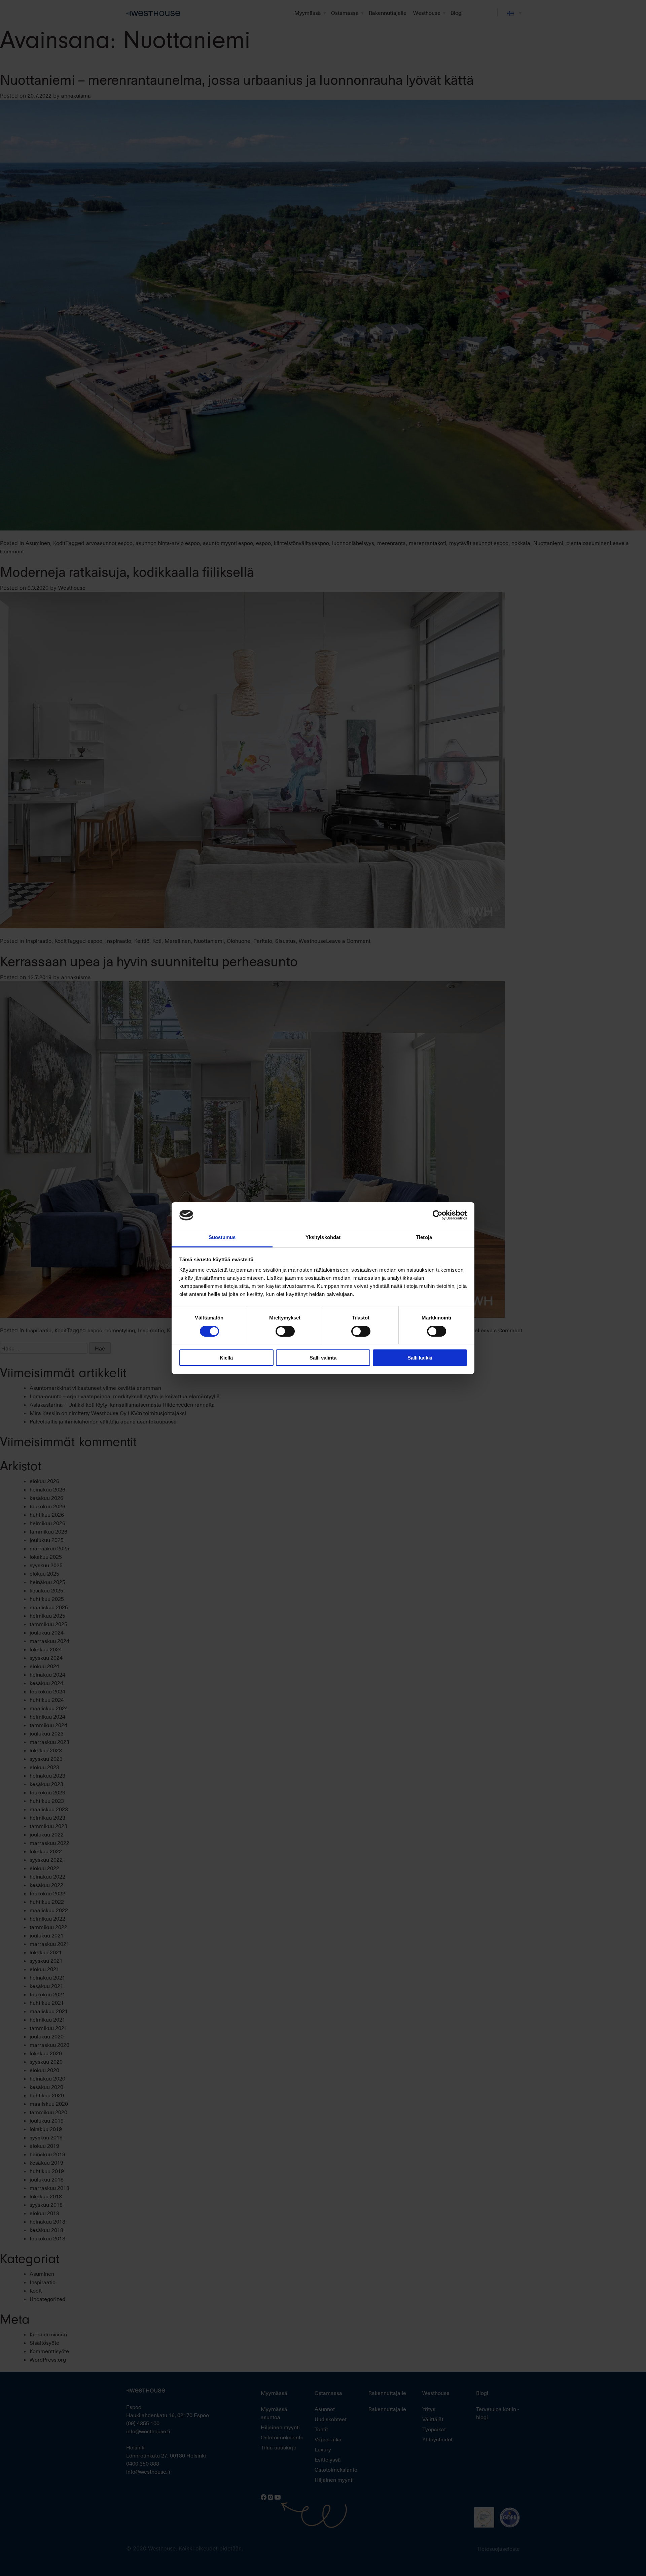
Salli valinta (323, 1358)
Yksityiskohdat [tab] (323, 1237)
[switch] (285, 1331)
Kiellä (226, 1358)
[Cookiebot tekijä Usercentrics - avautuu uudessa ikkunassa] (438, 1215)
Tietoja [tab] (424, 1237)
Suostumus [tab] (222, 1237)
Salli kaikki (420, 1358)
